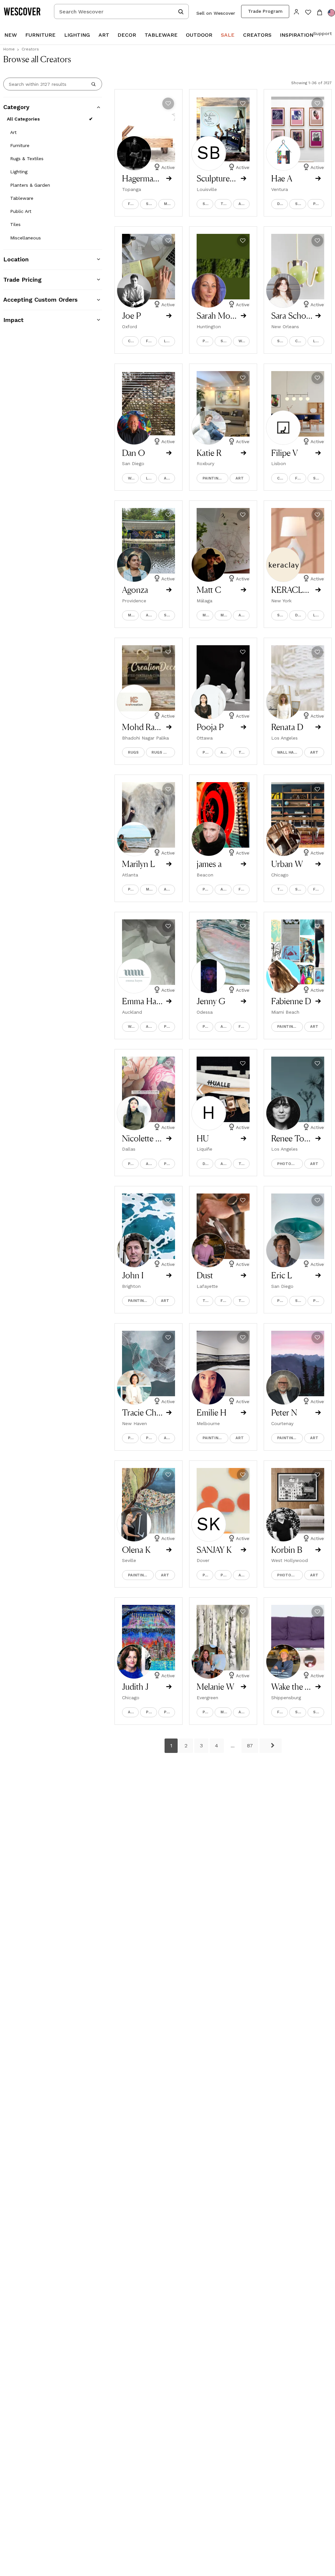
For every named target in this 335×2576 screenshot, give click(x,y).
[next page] (271, 1746)
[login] (297, 11)
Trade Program (265, 11)
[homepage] (25, 11)
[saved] (308, 13)
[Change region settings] (331, 13)
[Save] (168, 103)
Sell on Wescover (216, 13)
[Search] (94, 84)
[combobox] (121, 11)
